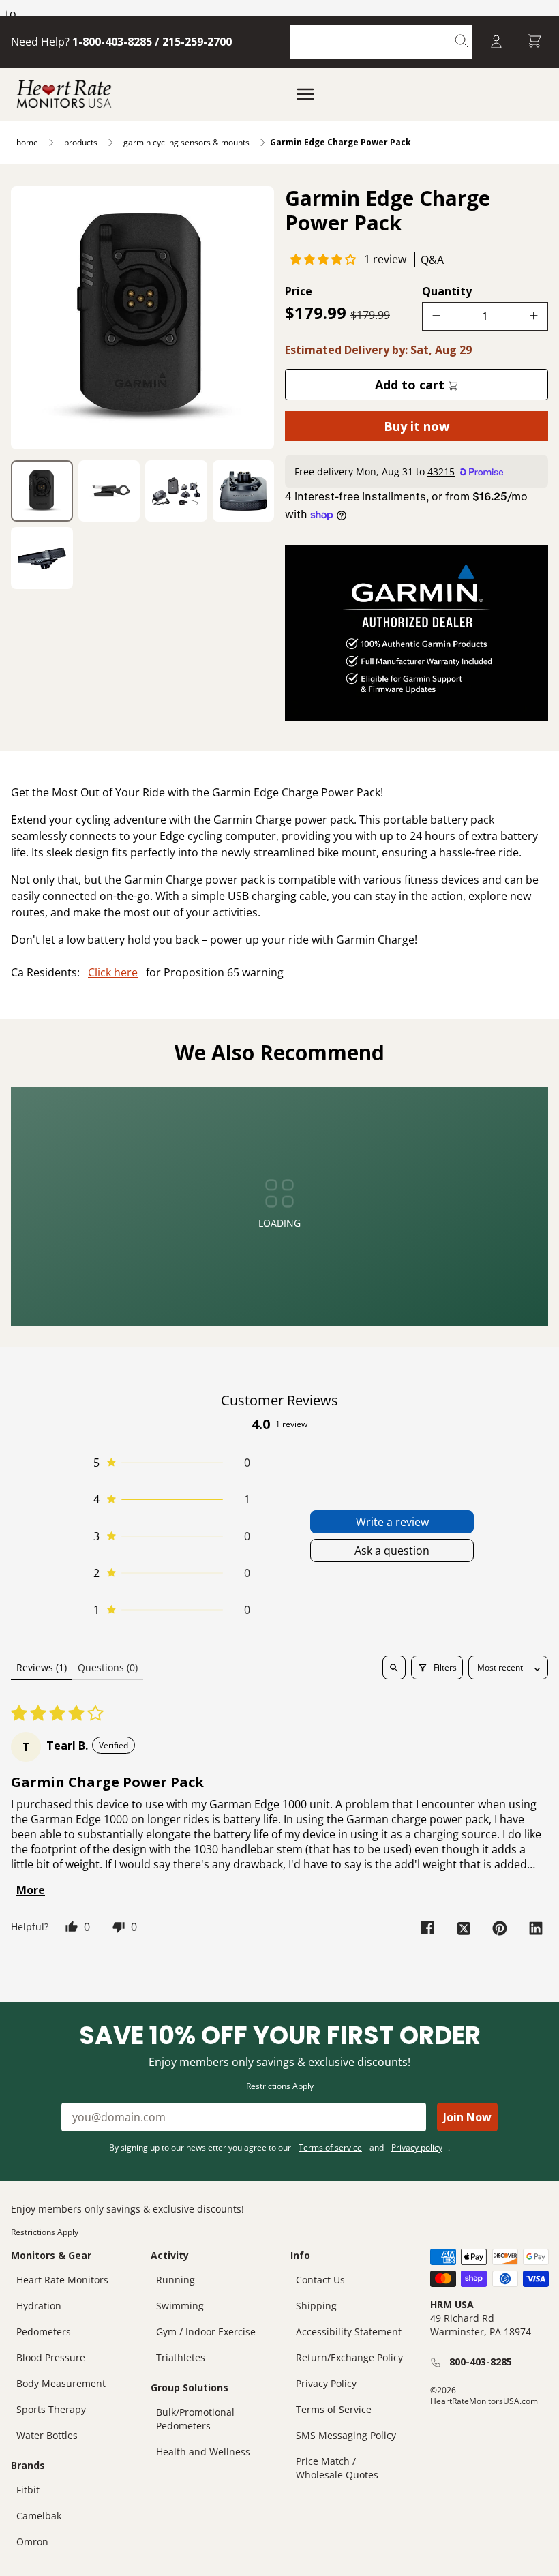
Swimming (180, 2306)
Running (176, 2280)
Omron (32, 2542)
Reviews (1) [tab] (42, 1667)
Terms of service (330, 2147)
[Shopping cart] (534, 42)
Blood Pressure (51, 2357)
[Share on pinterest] (500, 1928)
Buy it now (417, 426)
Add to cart (411, 385)
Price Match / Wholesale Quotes (337, 2468)
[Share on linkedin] (536, 1928)
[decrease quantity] (436, 316)
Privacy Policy (326, 2383)
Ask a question (392, 1551)
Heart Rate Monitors (62, 2280)
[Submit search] (462, 42)
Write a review (392, 1522)
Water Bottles (47, 2435)
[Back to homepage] (64, 94)
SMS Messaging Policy (346, 2435)
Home (27, 142)
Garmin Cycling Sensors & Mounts (186, 142)
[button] (323, 259)
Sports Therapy (51, 2409)
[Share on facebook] (427, 1928)
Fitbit (28, 2490)
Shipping (316, 2306)
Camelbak (39, 2516)
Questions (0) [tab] (108, 1667)
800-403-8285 (481, 2362)
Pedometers (44, 2332)
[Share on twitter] (464, 1928)
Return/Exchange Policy (349, 2357)
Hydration (39, 2306)
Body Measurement (61, 2383)
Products (81, 142)
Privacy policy (417, 2147)
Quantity (447, 291)
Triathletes (181, 2357)
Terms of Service (334, 2409)
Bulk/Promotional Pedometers (195, 2419)
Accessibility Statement (349, 2332)
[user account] (496, 42)
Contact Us (320, 2280)
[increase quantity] (534, 316)
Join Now (467, 2117)
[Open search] (394, 1667)
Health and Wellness (203, 2452)
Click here (113, 972)
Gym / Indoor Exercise (206, 2332)
